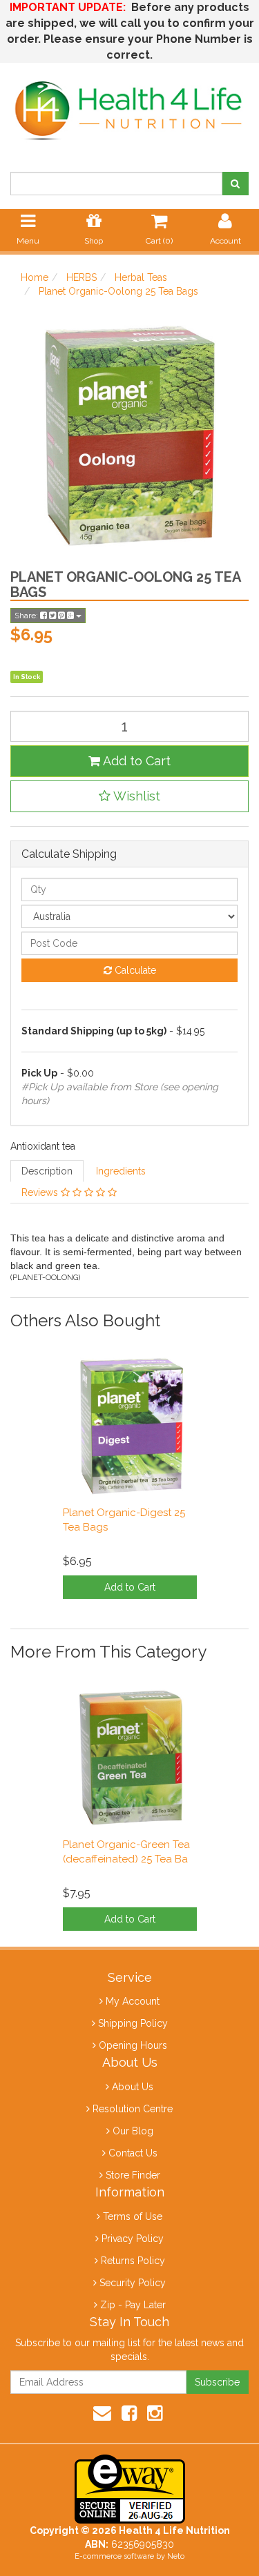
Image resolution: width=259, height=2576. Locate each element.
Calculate (134, 970)
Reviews (41, 1192)
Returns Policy (133, 2261)
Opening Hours (133, 2045)
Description (47, 1171)
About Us (133, 2087)
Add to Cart (135, 761)
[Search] (235, 184)
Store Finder (133, 2175)
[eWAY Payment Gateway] (130, 2488)
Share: (27, 616)
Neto (176, 2556)
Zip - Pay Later (133, 2305)
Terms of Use (133, 2216)
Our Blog (133, 2131)
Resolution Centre (133, 2109)
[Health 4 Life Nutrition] (129, 104)
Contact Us (133, 2153)
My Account (133, 2001)
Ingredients (121, 1171)
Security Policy (133, 2283)
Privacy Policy (133, 2239)
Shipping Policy (133, 2023)
